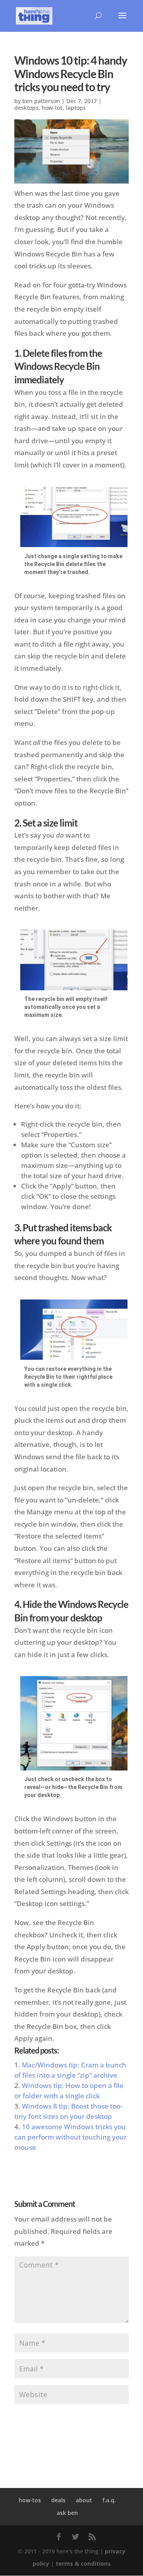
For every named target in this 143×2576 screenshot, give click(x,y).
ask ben (67, 2513)
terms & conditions (83, 2564)
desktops (26, 108)
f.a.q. (109, 2500)
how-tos (52, 108)
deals (58, 2500)
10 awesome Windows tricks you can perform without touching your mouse (71, 2137)
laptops (76, 108)
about (84, 2500)
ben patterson (41, 101)
